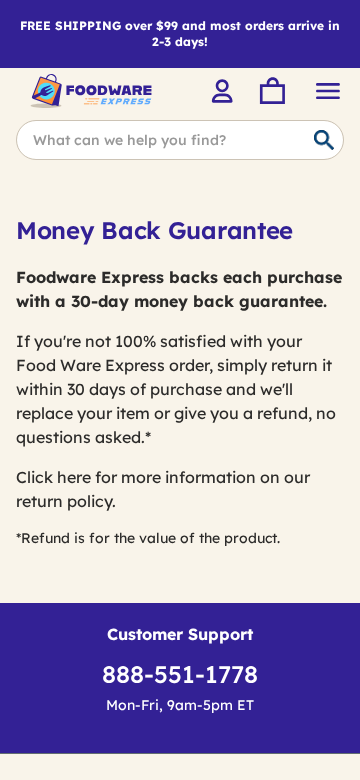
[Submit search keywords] (324, 141)
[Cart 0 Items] (271, 91)
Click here (53, 477)
